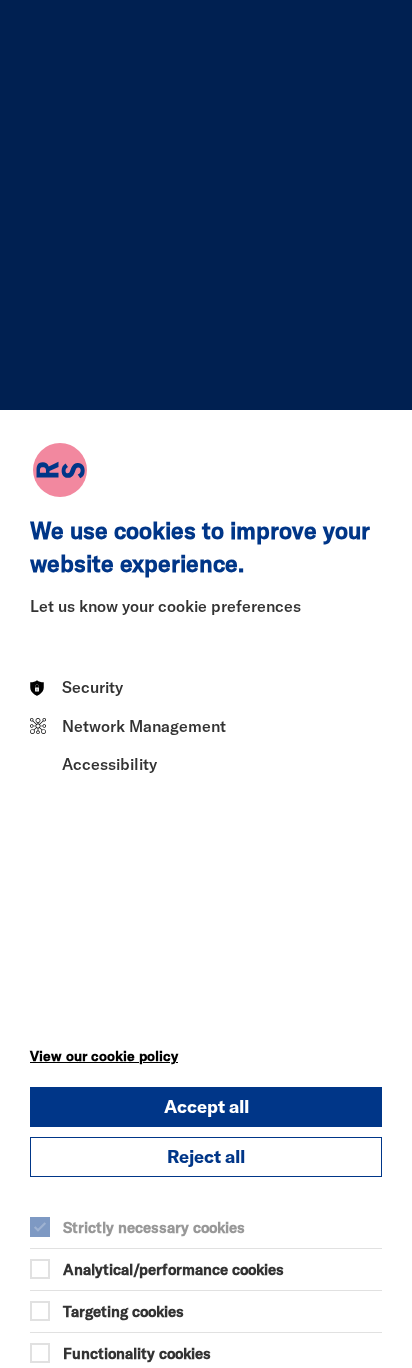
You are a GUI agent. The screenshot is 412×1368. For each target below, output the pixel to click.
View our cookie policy (104, 1056)
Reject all (206, 1156)
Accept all (206, 1106)
